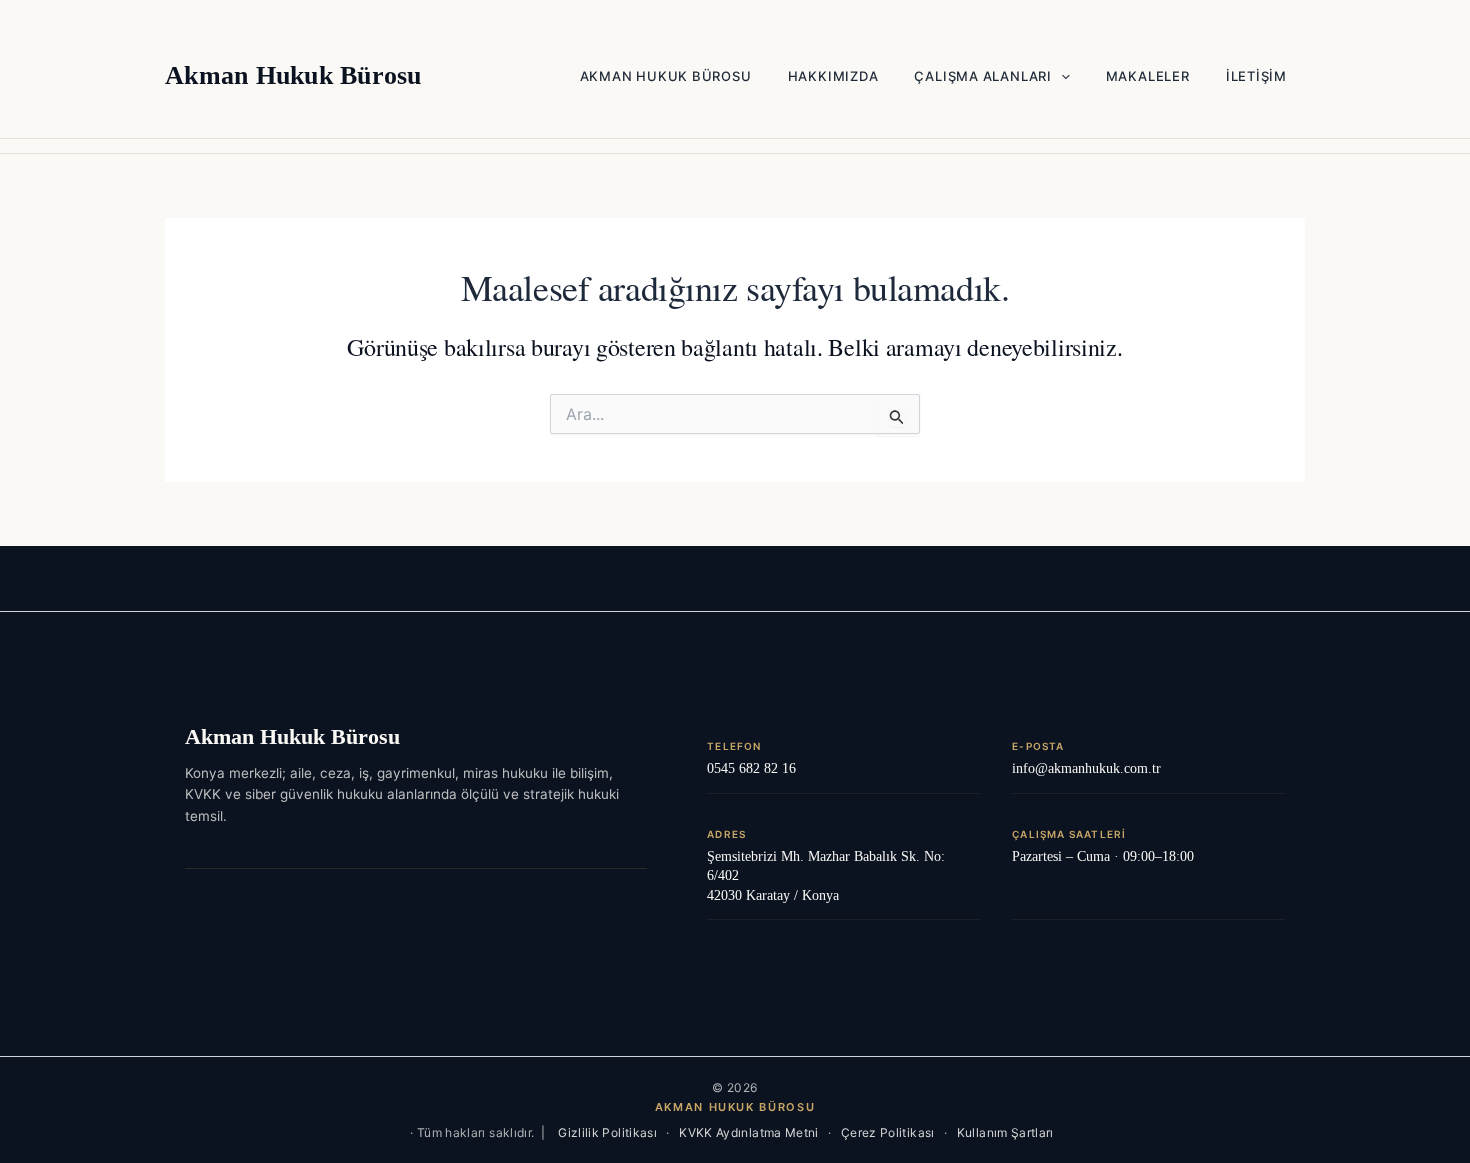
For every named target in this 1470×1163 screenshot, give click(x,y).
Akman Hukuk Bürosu (293, 75)
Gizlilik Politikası (607, 1132)
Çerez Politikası (888, 1132)
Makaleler (1148, 76)
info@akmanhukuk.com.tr (1086, 768)
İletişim (1256, 76)
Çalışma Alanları (982, 76)
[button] (1061, 76)
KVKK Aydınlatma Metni (749, 1132)
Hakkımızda (833, 76)
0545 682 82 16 (751, 768)
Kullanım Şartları (1005, 1132)
